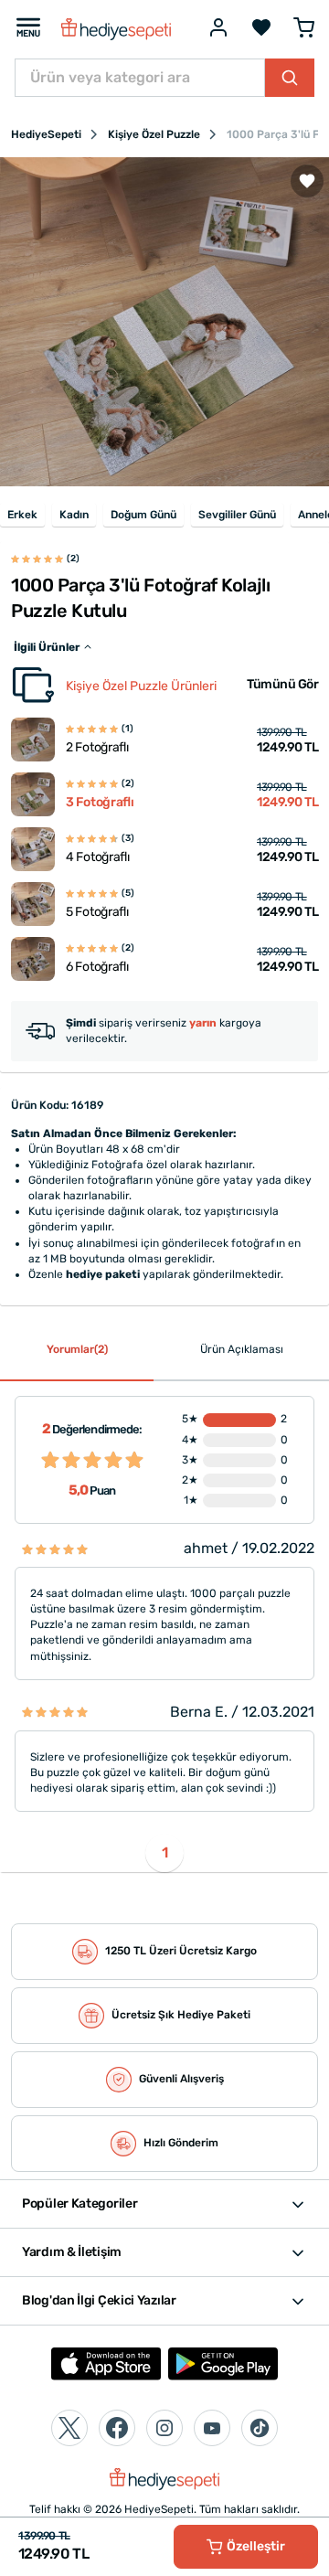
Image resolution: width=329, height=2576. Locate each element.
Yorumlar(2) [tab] (77, 1349)
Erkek (22, 515)
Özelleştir (256, 2546)
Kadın (74, 515)
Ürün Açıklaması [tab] (242, 1349)
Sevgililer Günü (237, 515)
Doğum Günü (143, 515)
